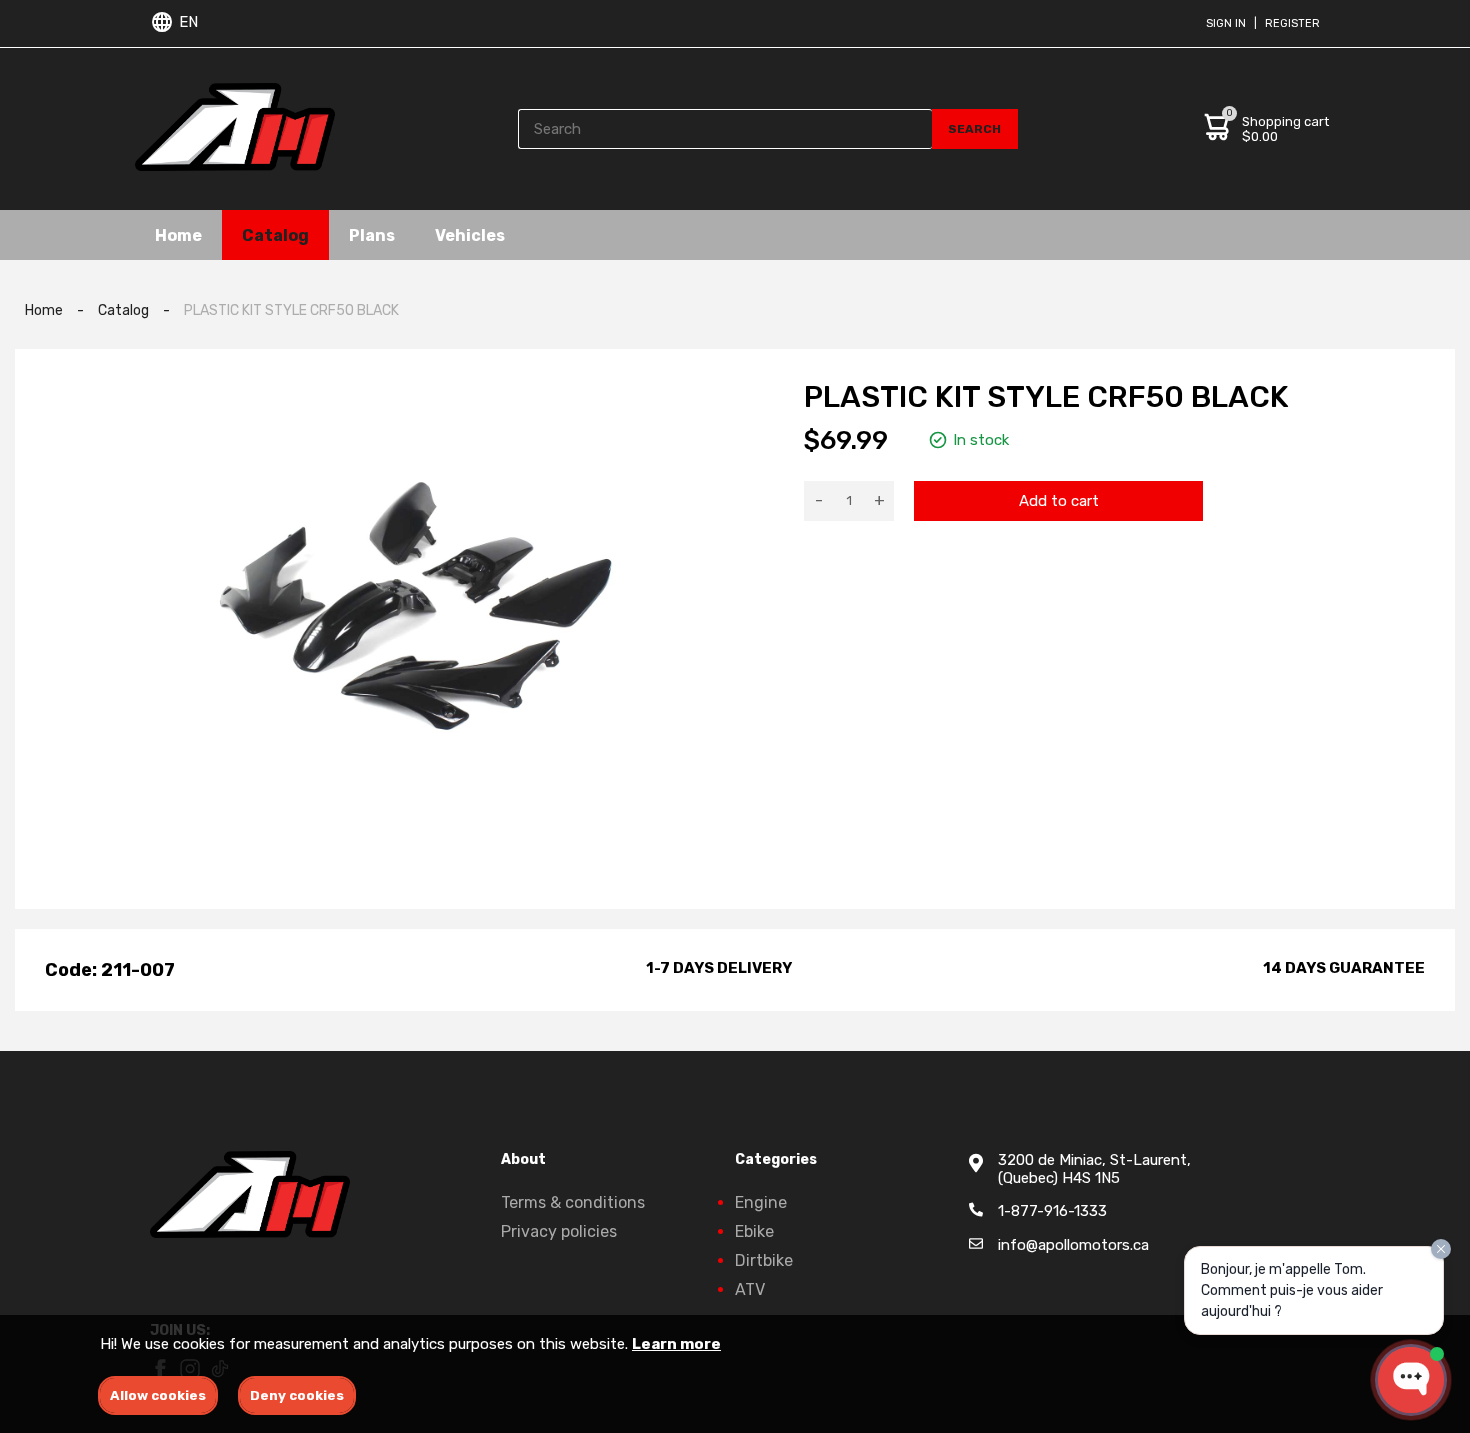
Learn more (676, 1344)
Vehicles (470, 234)
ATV (750, 1289)
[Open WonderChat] (1411, 1380)
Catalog (275, 234)
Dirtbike (764, 1260)
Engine (761, 1202)
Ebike (754, 1231)
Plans (372, 234)
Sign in (1226, 23)
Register (1292, 23)
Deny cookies (297, 1395)
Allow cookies (158, 1395)
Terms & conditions (573, 1202)
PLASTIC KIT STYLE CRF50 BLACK (291, 310)
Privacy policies (559, 1231)
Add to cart (1059, 501)
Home (178, 234)
